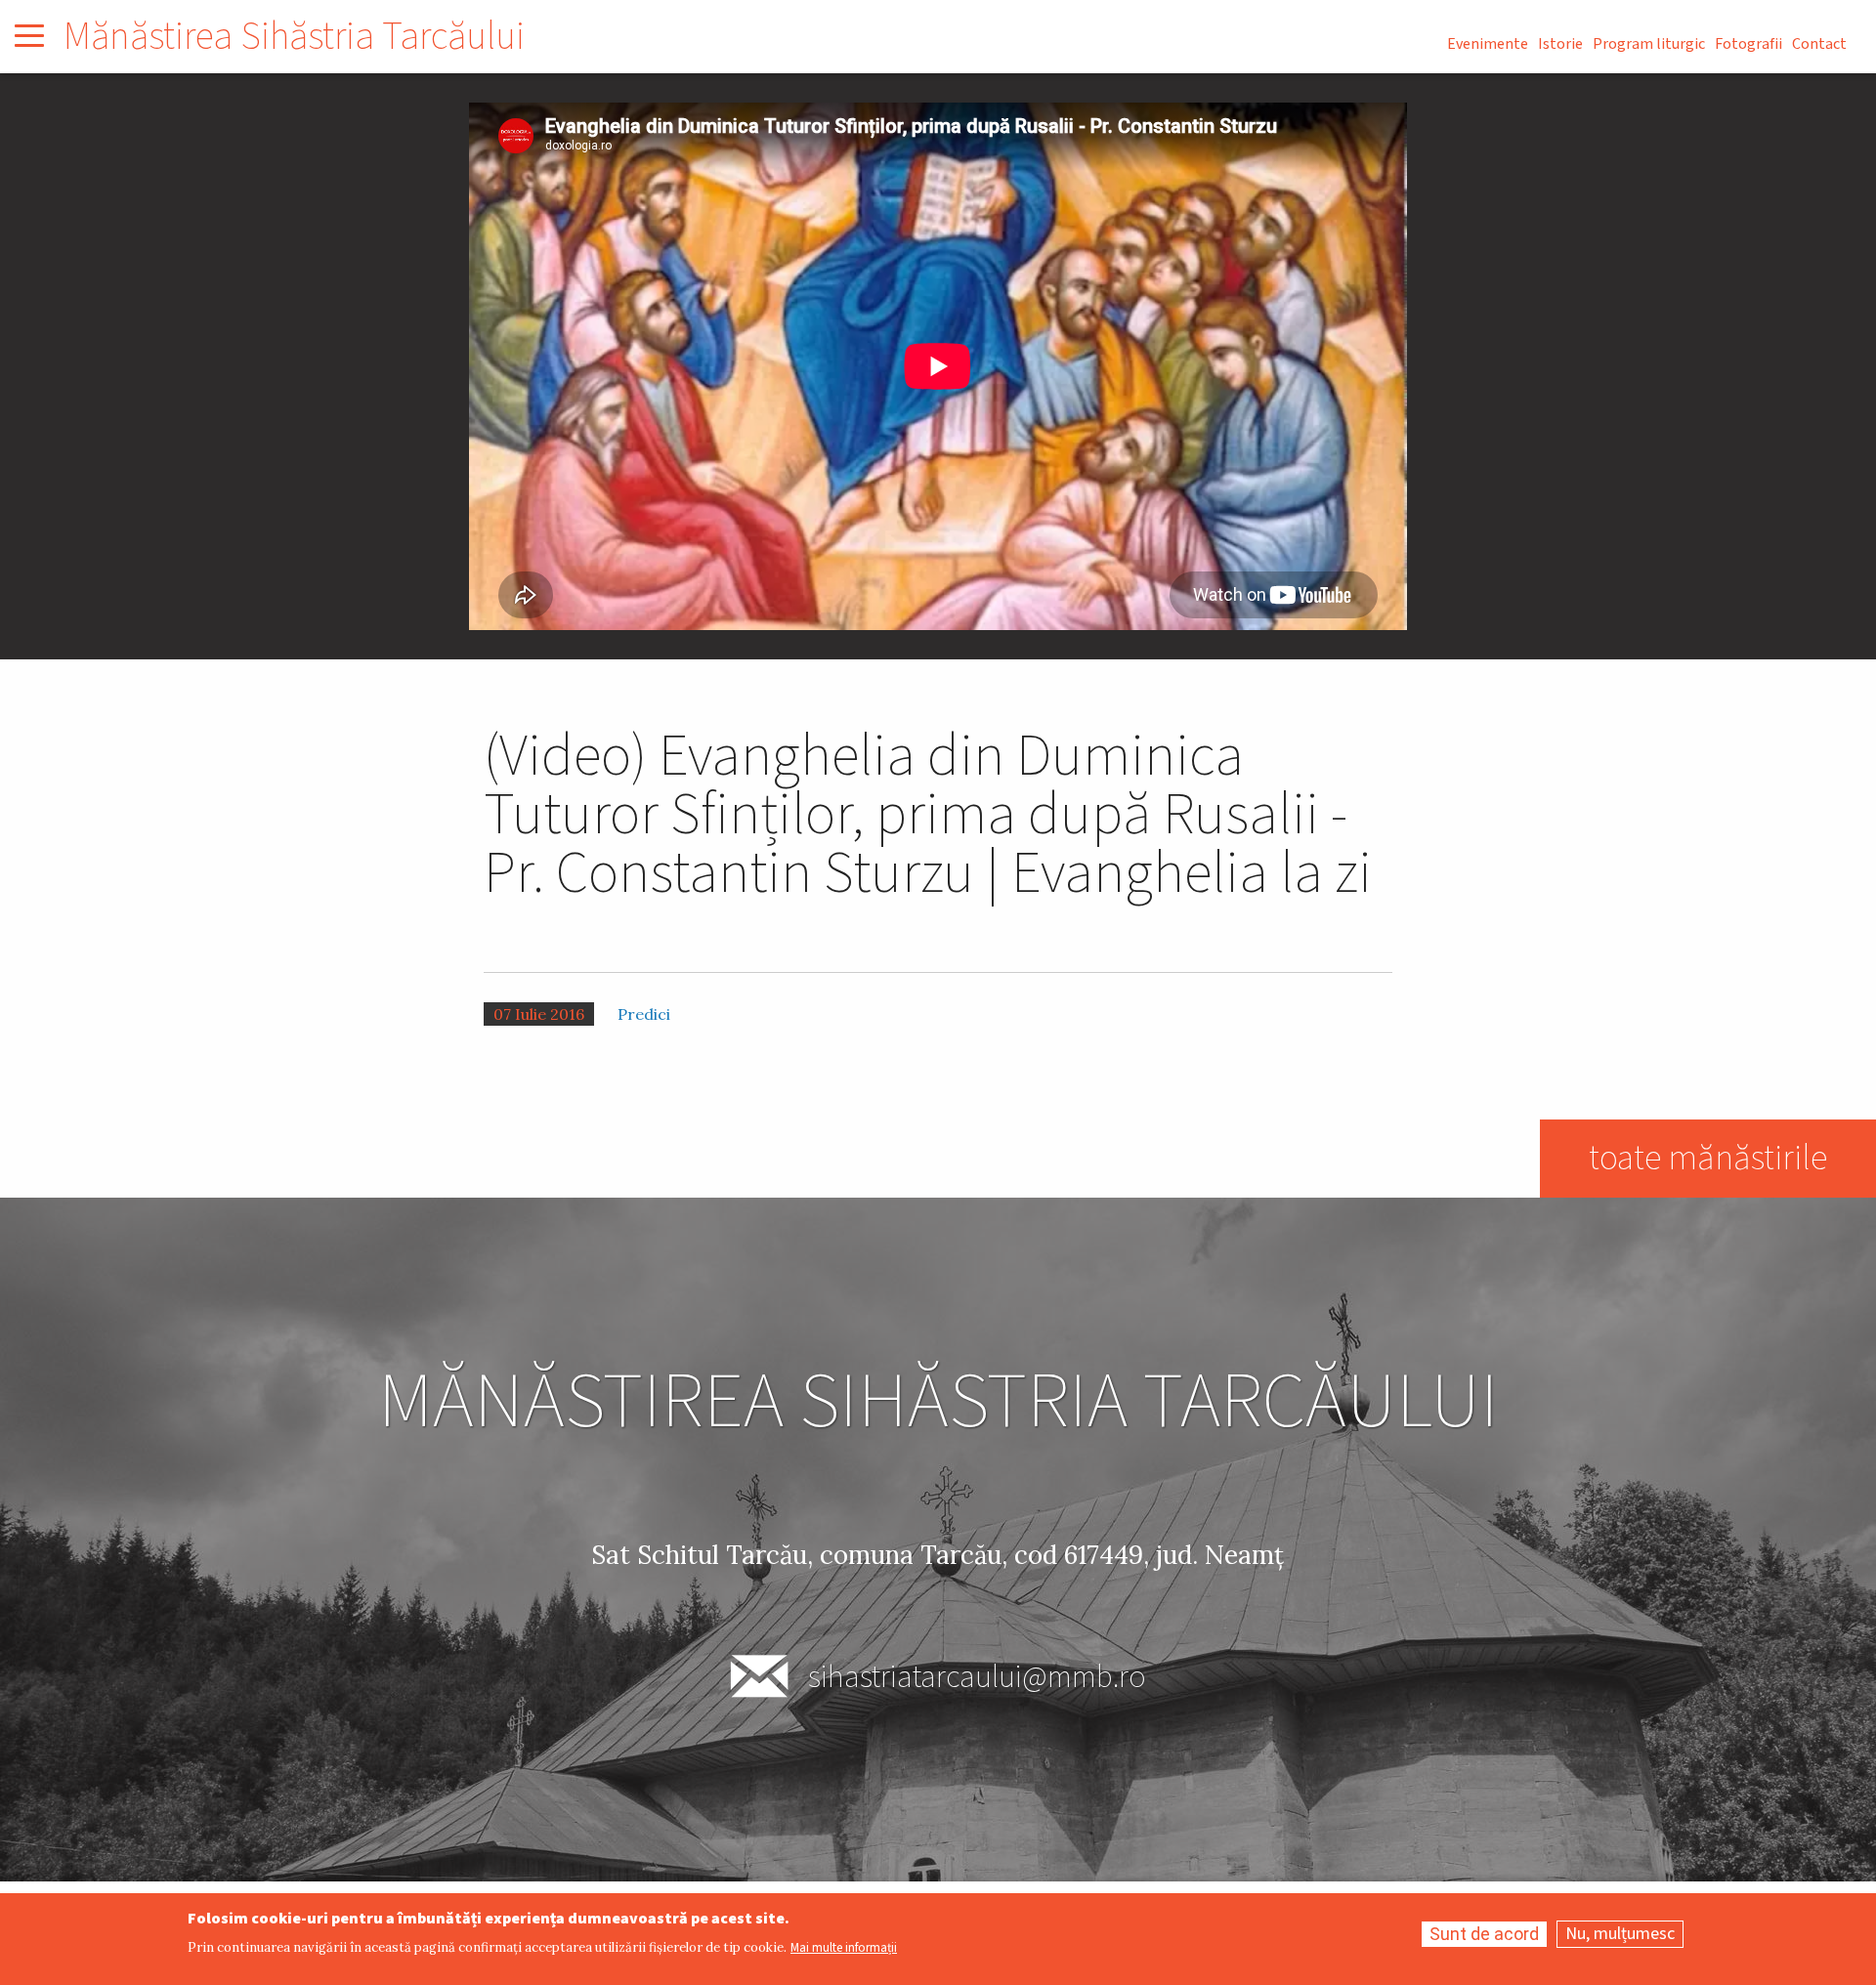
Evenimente (1488, 44)
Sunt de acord (1484, 1934)
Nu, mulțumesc (1620, 1934)
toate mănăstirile (1708, 1158)
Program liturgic (1649, 44)
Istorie (1560, 44)
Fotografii (1748, 44)
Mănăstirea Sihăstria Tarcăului (294, 37)
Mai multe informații (844, 1948)
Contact (1819, 44)
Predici (644, 1014)
